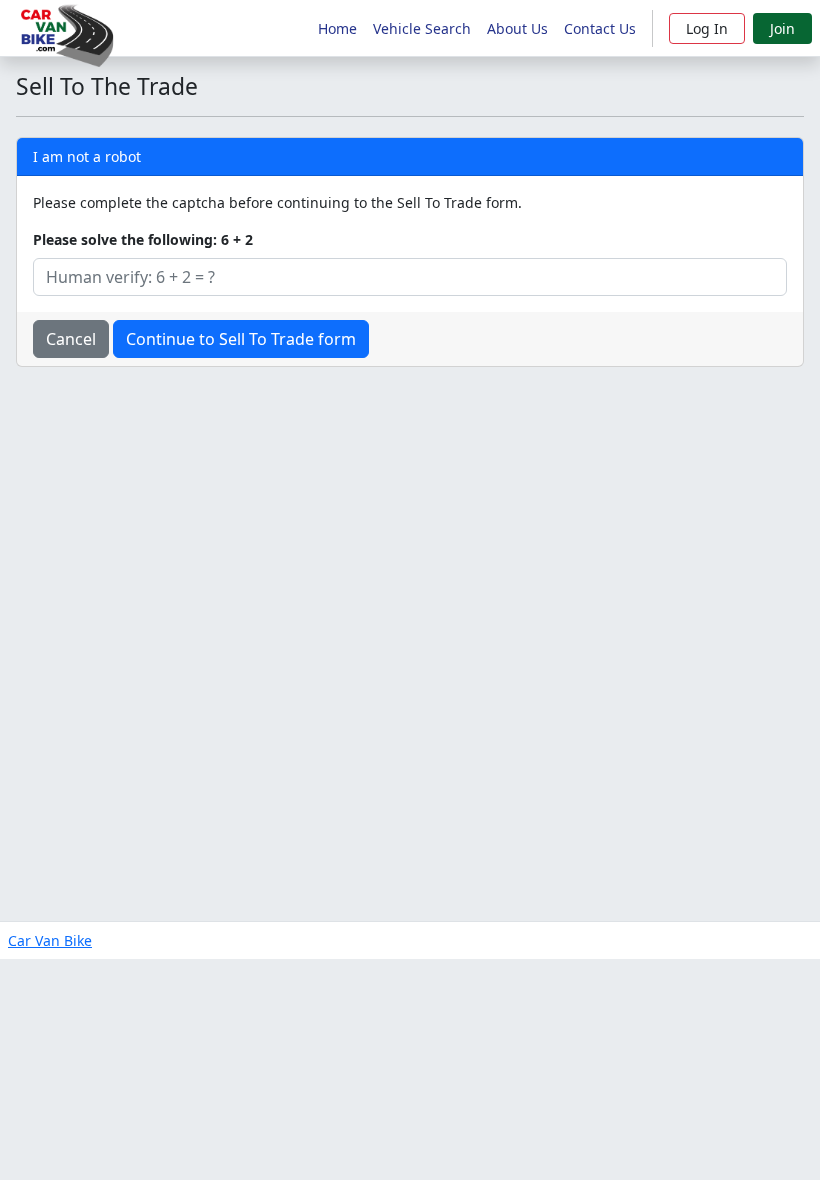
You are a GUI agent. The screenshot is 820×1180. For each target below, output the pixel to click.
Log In (707, 28)
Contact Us (600, 28)
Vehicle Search (422, 28)
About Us (517, 28)
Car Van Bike (50, 940)
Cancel (71, 339)
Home (337, 28)
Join (782, 28)
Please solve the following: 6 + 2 (143, 239)
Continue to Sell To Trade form (241, 339)
